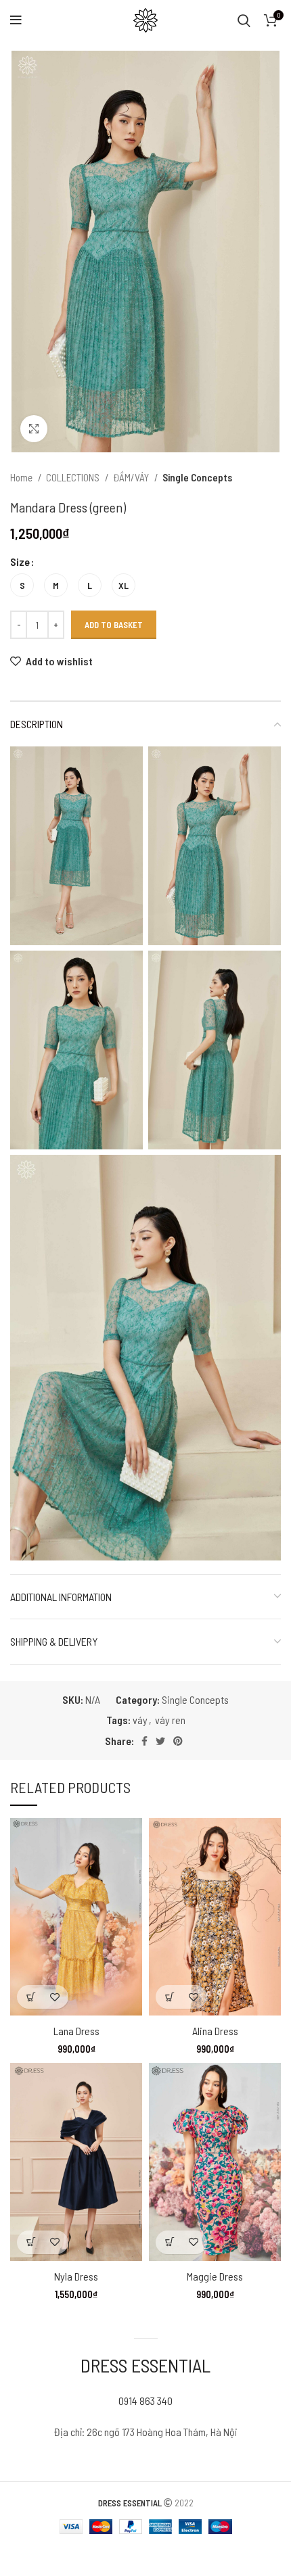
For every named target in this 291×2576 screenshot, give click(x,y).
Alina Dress (215, 2031)
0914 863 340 (145, 2401)
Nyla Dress (76, 2276)
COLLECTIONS (74, 477)
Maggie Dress (215, 2276)
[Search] (244, 20)
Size (20, 562)
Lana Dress (76, 2031)
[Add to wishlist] (54, 1997)
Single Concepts (197, 477)
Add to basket (114, 625)
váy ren (170, 1720)
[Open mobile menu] (16, 20)
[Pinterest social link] (178, 1741)
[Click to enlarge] (34, 429)
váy (140, 1720)
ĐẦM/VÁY (132, 477)
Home (22, 477)
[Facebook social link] (144, 1741)
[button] (31, 1997)
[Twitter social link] (160, 1741)
